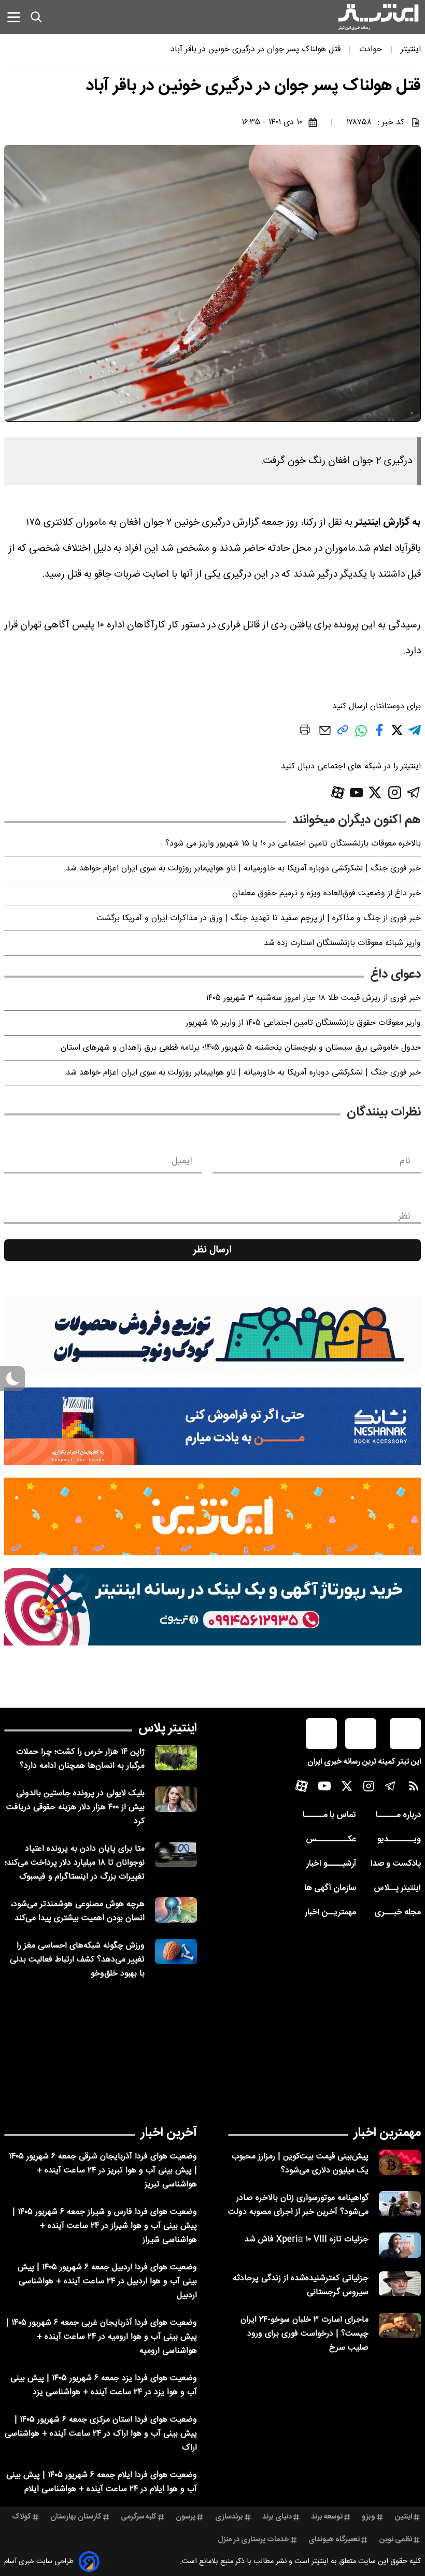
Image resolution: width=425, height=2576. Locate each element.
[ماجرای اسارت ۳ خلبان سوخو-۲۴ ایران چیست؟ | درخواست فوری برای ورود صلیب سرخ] (400, 2325)
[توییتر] (375, 792)
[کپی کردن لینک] (343, 734)
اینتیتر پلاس (168, 1728)
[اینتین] (212, 1516)
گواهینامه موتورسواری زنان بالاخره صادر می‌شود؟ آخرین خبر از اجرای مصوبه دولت (298, 2205)
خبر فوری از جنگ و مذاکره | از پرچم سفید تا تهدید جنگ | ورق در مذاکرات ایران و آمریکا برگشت (259, 918)
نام (405, 1161)
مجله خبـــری (398, 1913)
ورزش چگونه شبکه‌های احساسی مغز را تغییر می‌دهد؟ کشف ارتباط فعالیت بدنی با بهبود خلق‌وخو (77, 1960)
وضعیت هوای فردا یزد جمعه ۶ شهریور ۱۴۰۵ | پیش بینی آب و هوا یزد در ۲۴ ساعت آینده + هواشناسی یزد (104, 2385)
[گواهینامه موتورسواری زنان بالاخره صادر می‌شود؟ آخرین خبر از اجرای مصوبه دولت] (400, 2204)
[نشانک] (212, 1426)
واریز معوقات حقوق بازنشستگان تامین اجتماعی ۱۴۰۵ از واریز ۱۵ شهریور (303, 1023)
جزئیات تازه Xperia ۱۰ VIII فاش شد (307, 2239)
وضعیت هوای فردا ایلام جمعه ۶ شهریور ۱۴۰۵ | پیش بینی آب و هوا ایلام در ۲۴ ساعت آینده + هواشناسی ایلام (102, 2482)
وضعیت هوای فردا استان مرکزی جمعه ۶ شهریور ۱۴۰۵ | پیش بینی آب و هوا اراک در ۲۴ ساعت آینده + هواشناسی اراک (101, 2434)
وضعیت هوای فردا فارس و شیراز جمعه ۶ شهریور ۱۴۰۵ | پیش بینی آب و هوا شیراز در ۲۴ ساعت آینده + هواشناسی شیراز (105, 2226)
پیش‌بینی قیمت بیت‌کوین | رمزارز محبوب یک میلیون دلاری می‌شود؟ (300, 2164)
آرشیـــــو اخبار (331, 1864)
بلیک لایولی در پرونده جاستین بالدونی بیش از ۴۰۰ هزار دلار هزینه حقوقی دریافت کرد (75, 1807)
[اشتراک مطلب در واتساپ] (361, 736)
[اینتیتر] (378, 17)
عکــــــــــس (331, 1840)
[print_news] (305, 732)
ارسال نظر (212, 1250)
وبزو (369, 2517)
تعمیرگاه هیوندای (334, 2540)
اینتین (403, 2517)
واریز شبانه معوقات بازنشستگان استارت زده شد (342, 943)
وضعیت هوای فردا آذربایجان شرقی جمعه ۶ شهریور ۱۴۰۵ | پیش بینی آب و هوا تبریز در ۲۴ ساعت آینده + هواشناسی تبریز (103, 2171)
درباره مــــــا (398, 1815)
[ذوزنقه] (212, 1336)
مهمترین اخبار (387, 2133)
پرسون (186, 2517)
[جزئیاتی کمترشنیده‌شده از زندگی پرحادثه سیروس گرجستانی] (400, 2284)
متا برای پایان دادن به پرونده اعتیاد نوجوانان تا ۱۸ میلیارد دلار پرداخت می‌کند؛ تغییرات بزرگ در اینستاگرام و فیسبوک (75, 1863)
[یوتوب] (357, 793)
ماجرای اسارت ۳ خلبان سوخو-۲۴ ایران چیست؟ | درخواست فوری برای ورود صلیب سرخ (304, 2334)
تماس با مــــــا (329, 1815)
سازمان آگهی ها (330, 1888)
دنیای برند (277, 2517)
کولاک (22, 2517)
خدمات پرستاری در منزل (253, 2540)
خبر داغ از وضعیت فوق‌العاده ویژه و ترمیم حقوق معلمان (327, 893)
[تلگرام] (414, 792)
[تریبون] (212, 1607)
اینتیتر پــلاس (397, 1888)
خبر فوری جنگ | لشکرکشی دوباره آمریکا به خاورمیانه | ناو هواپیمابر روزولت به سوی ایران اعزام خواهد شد (243, 869)
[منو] (14, 17)
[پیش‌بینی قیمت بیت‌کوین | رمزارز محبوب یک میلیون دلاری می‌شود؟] (400, 2162)
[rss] (414, 1788)
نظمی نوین (396, 2540)
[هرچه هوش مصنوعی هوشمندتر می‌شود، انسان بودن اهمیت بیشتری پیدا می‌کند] (176, 1910)
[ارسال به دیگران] (325, 735)
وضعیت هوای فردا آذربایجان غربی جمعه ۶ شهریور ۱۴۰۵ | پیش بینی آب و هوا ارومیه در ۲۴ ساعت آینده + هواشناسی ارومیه (102, 2337)
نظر (404, 1217)
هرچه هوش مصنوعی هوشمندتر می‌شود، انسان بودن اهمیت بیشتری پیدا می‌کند (77, 1911)
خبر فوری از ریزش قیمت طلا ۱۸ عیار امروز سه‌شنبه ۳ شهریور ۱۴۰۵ (313, 998)
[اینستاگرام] (395, 792)
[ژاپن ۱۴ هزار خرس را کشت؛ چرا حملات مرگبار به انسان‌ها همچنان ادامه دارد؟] (176, 1758)
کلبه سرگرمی (139, 2517)
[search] (36, 17)
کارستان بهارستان (76, 2517)
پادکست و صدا (396, 1864)
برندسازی (229, 2517)
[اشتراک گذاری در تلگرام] (415, 734)
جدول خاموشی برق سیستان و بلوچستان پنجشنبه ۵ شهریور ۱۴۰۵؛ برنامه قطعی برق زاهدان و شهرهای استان (241, 1048)
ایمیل (182, 1161)
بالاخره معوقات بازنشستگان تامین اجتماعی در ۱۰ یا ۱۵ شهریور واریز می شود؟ (293, 844)
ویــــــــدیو (399, 1840)
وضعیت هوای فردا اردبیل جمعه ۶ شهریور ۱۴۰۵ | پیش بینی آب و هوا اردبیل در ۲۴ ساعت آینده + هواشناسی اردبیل (107, 2281)
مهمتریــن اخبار (330, 1913)
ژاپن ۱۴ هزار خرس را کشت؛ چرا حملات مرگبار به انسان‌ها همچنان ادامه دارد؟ (80, 1759)
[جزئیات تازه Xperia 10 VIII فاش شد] (400, 2245)
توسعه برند (327, 2517)
